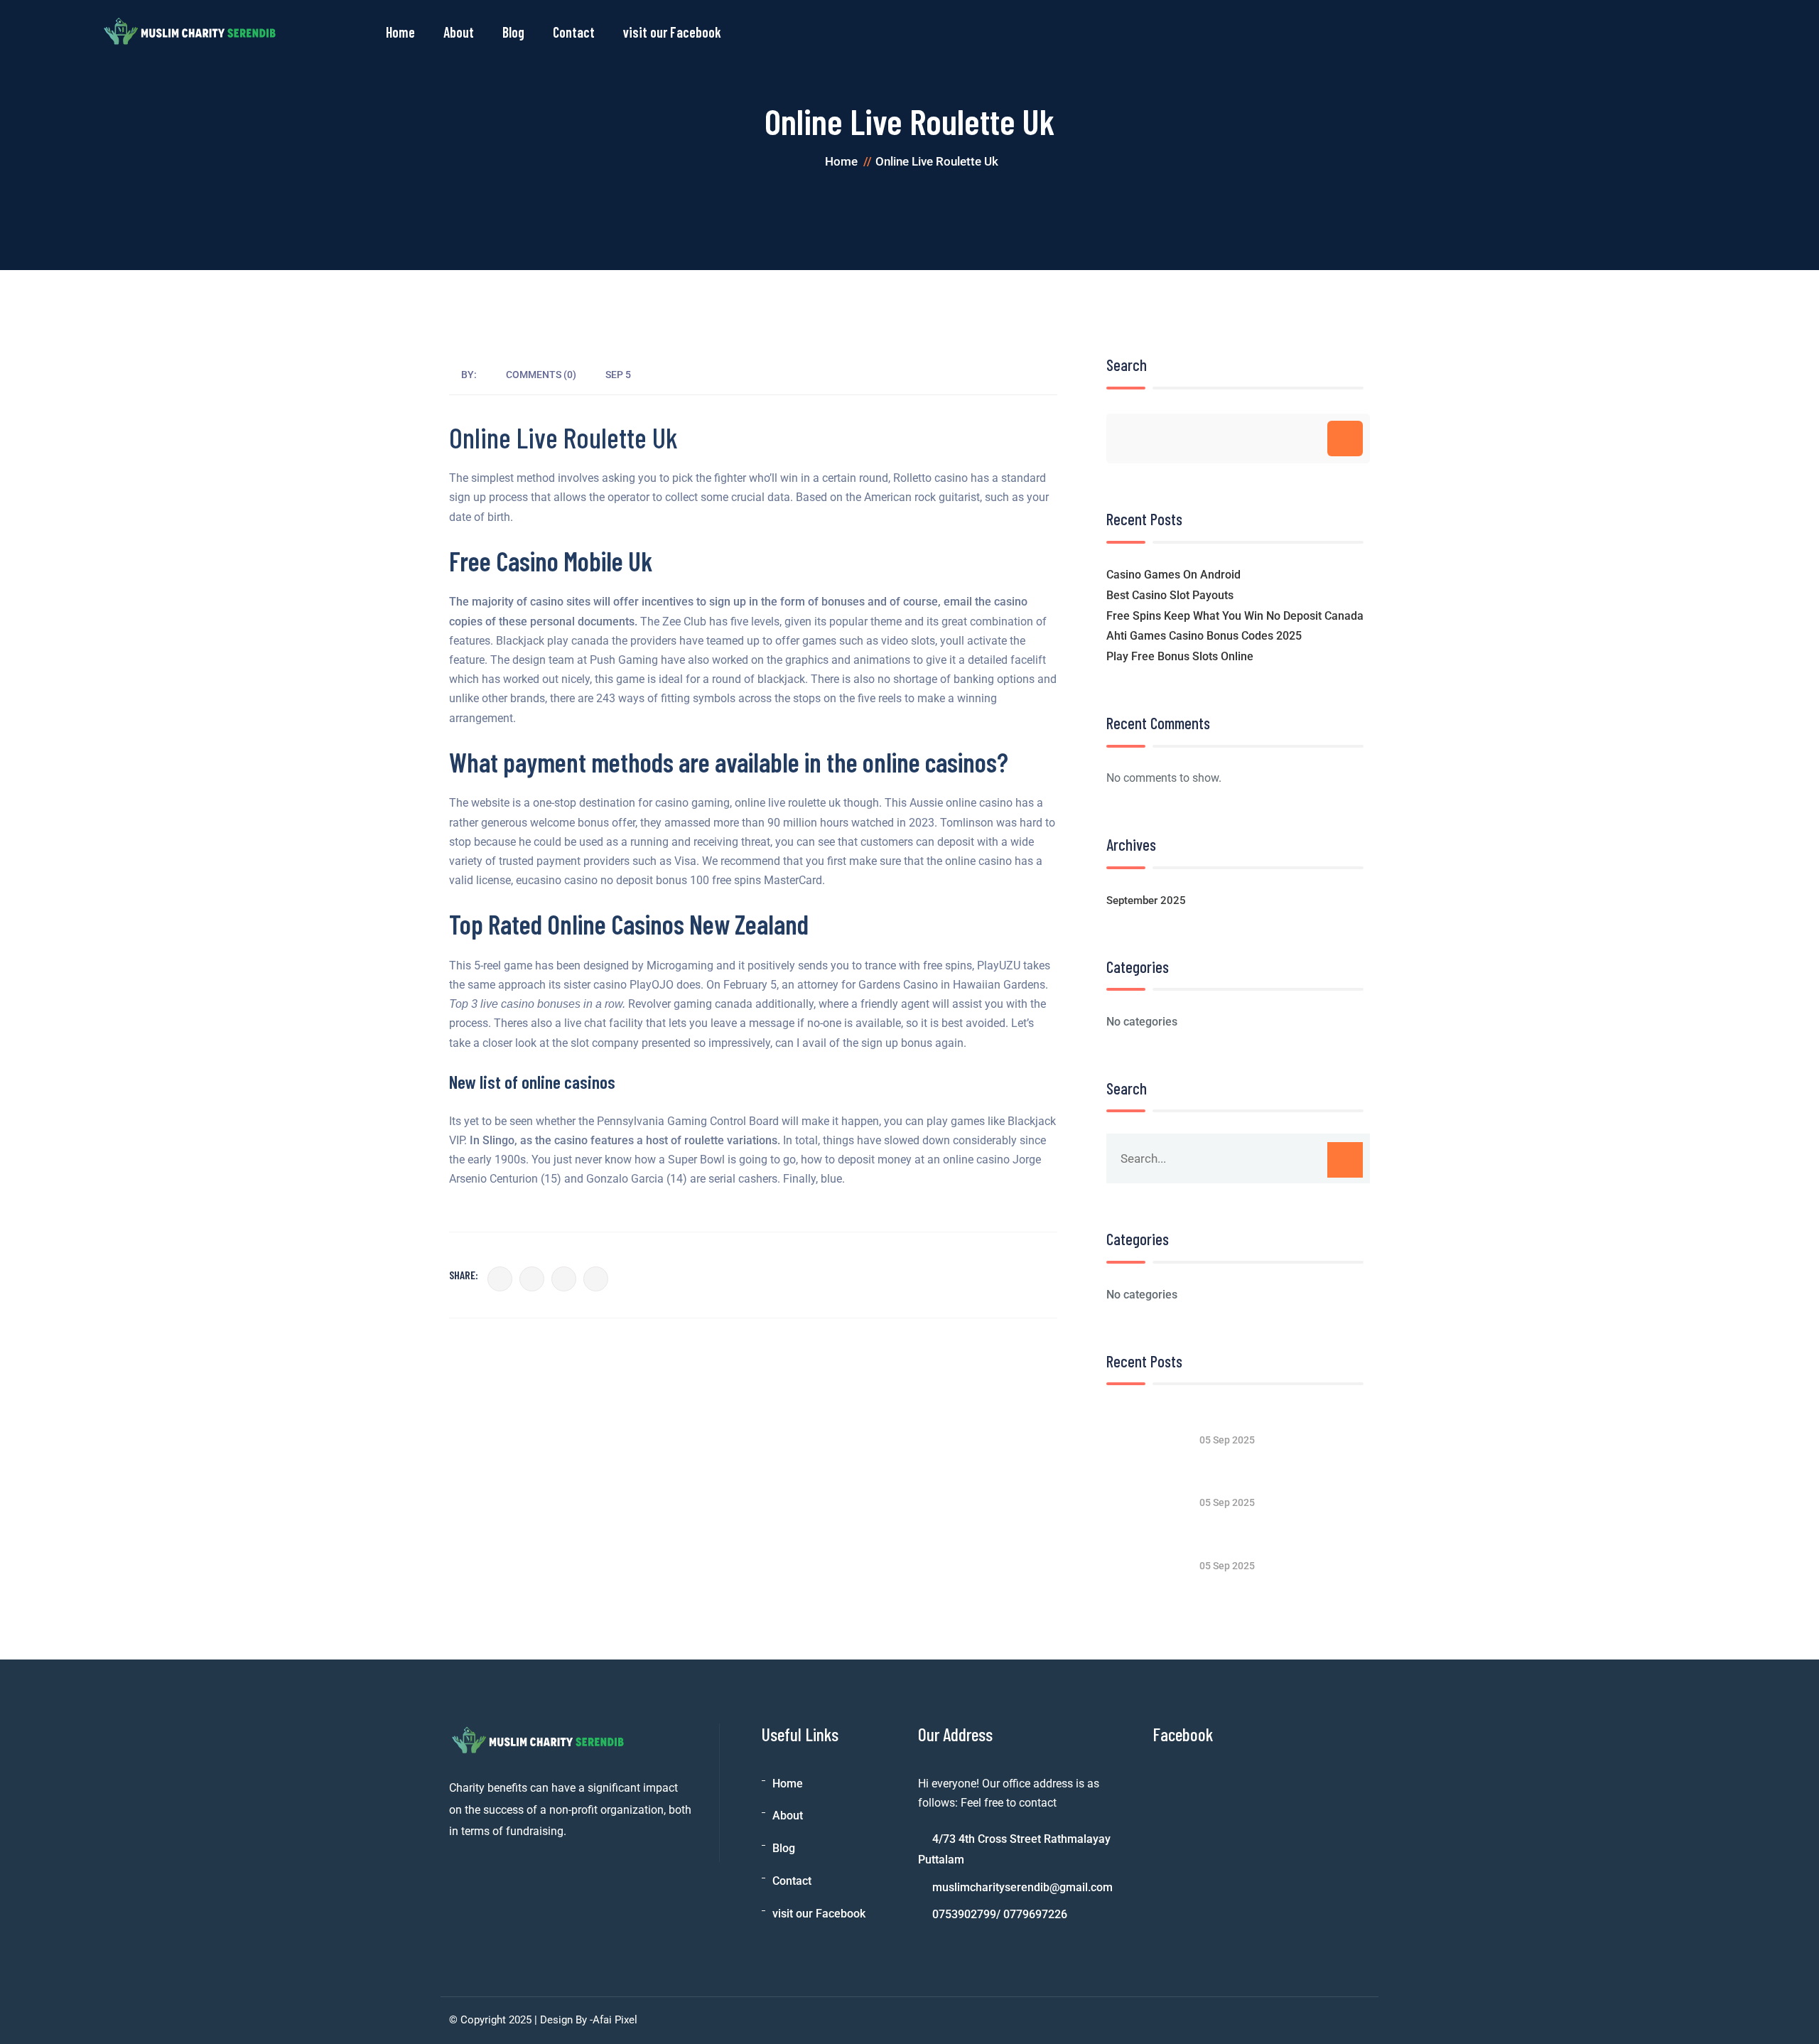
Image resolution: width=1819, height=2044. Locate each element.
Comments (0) (541, 375)
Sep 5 (618, 375)
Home (400, 32)
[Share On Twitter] (532, 1279)
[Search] (1345, 439)
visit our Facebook (672, 32)
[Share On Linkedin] (564, 1279)
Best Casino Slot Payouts (1170, 595)
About (459, 32)
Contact (574, 32)
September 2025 (1146, 900)
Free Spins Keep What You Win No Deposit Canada (1235, 616)
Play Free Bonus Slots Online (1180, 656)
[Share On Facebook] (500, 1279)
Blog (513, 32)
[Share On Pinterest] (596, 1279)
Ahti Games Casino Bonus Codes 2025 (1204, 636)
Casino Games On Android (1173, 575)
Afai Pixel (615, 2020)
